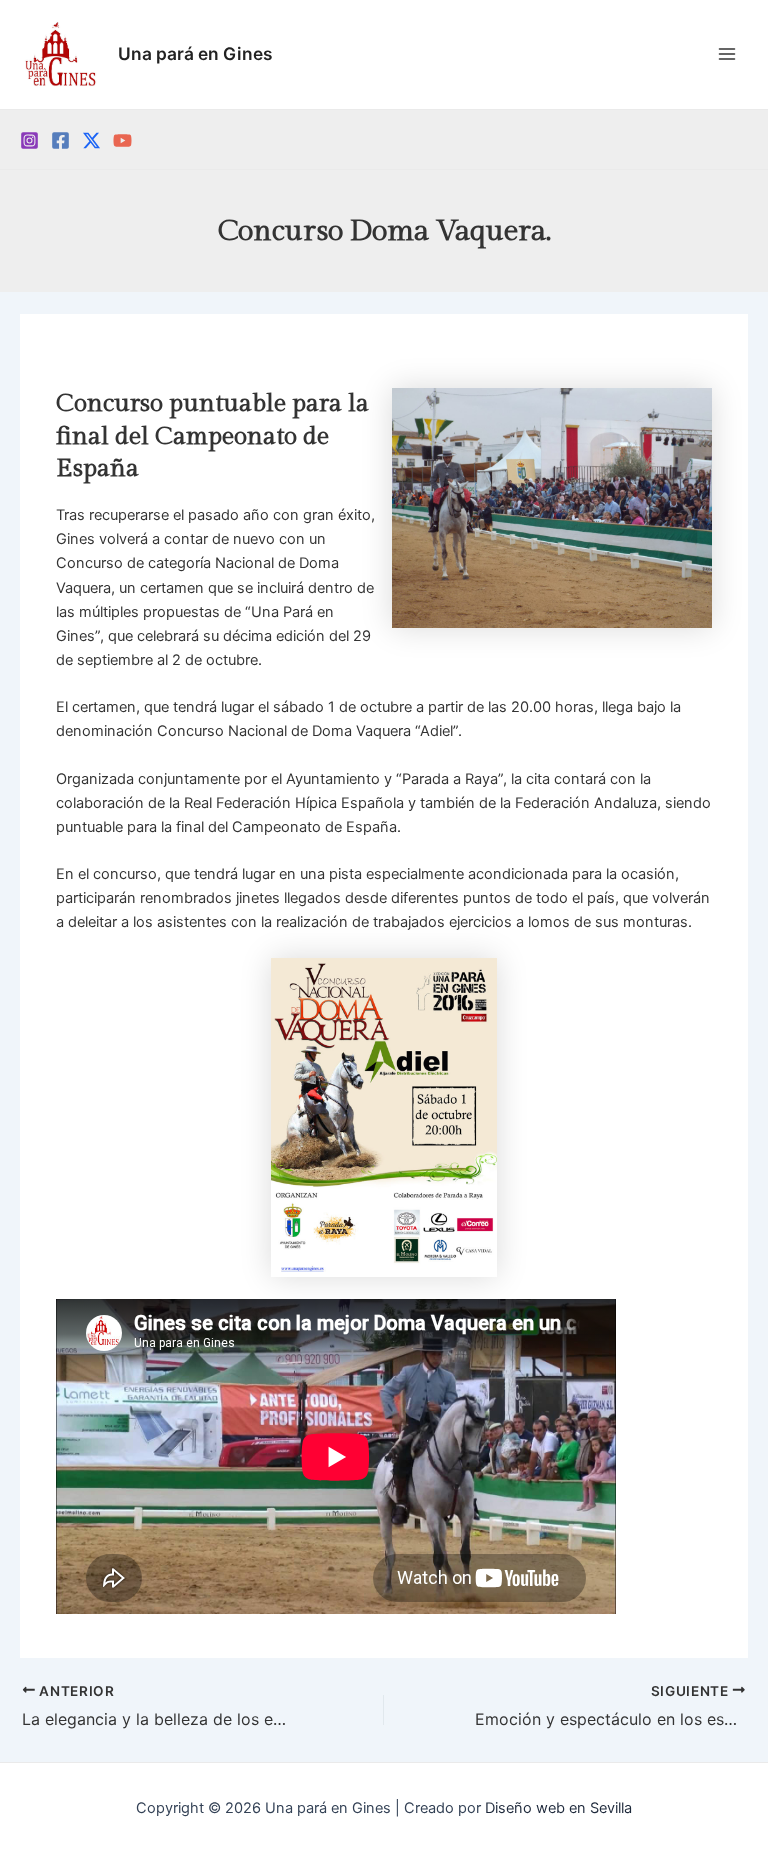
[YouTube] (122, 140)
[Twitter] (91, 140)
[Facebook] (60, 140)
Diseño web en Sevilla (558, 1808)
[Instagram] (29, 140)
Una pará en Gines (195, 53)
